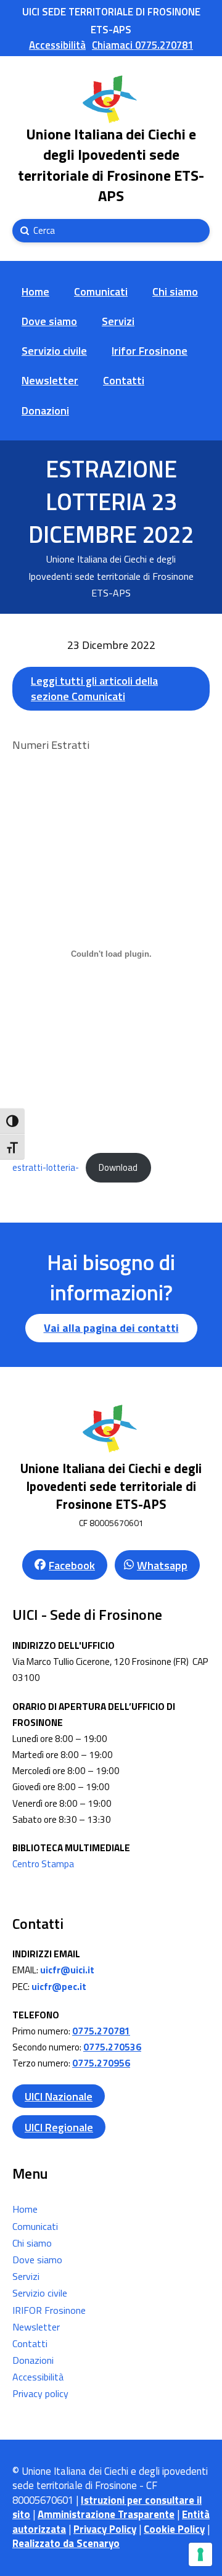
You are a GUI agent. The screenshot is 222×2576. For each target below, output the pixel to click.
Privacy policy (40, 2393)
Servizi (26, 2276)
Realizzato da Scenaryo (66, 2543)
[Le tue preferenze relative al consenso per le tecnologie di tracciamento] (200, 2554)
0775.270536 (112, 2047)
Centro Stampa (43, 1864)
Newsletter (36, 2327)
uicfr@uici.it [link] (67, 1970)
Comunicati (35, 2226)
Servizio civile (40, 2293)
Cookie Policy (174, 2529)
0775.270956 (101, 2063)
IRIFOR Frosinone (49, 2310)
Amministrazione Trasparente (106, 2514)
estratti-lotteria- (46, 1168)
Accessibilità (38, 2377)
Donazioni (33, 2360)
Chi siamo (32, 2243)
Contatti (30, 2343)
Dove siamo (37, 2260)
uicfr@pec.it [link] (59, 1987)
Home (25, 2209)
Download (118, 1168)
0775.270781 (101, 2031)
